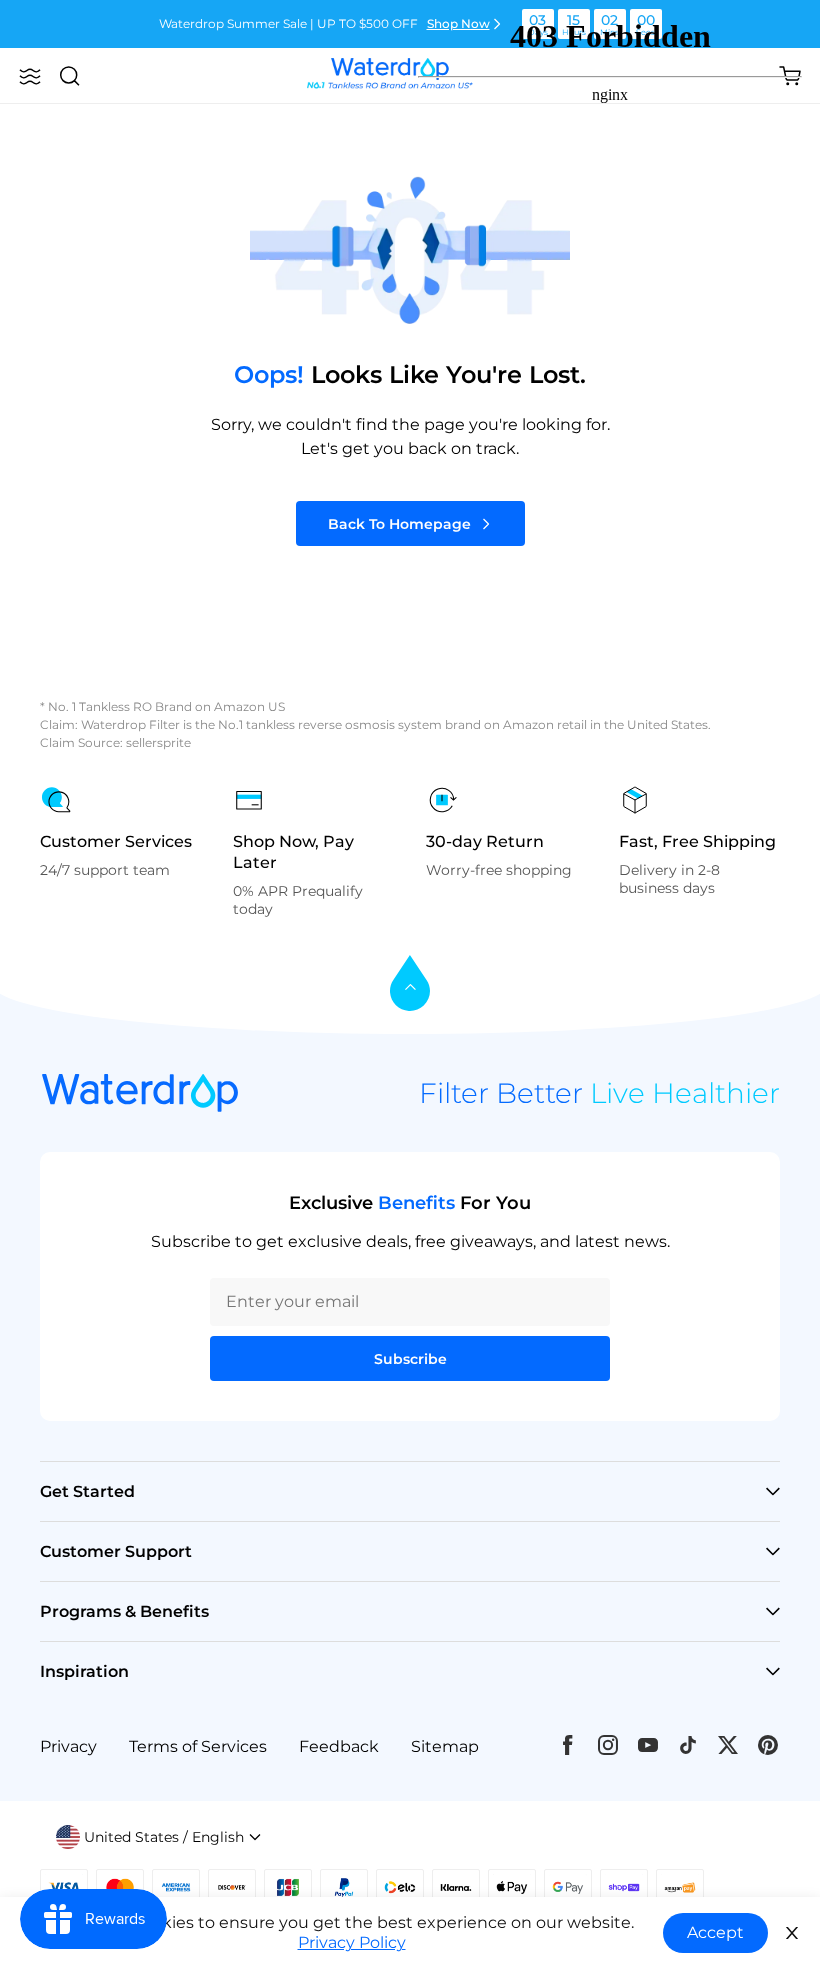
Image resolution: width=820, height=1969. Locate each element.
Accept (715, 1932)
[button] (30, 76)
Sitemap (445, 1746)
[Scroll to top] (410, 984)
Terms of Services (198, 1746)
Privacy (68, 1746)
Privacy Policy (352, 1942)
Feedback (339, 1746)
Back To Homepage (399, 524)
